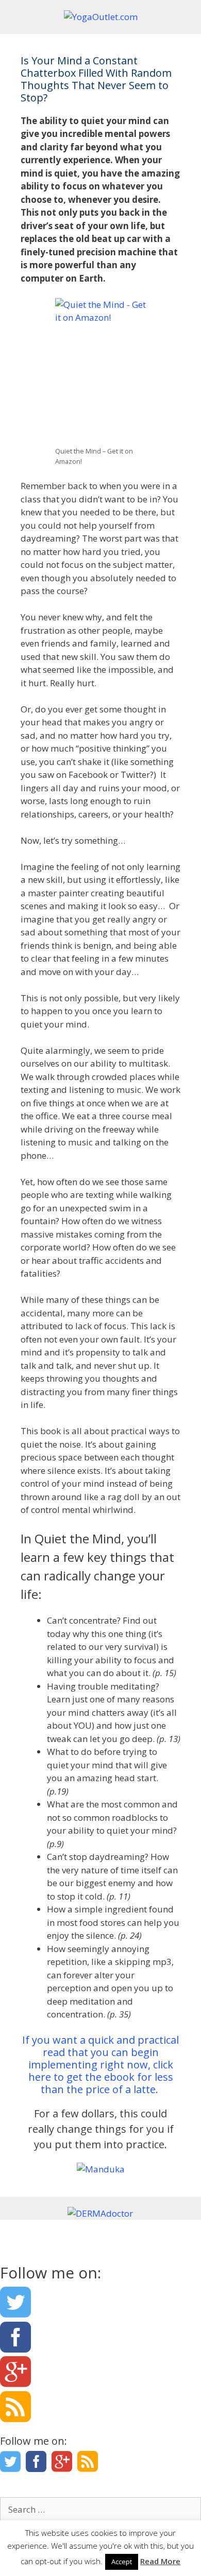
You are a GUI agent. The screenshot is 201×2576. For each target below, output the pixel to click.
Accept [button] (122, 2562)
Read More (160, 2561)
